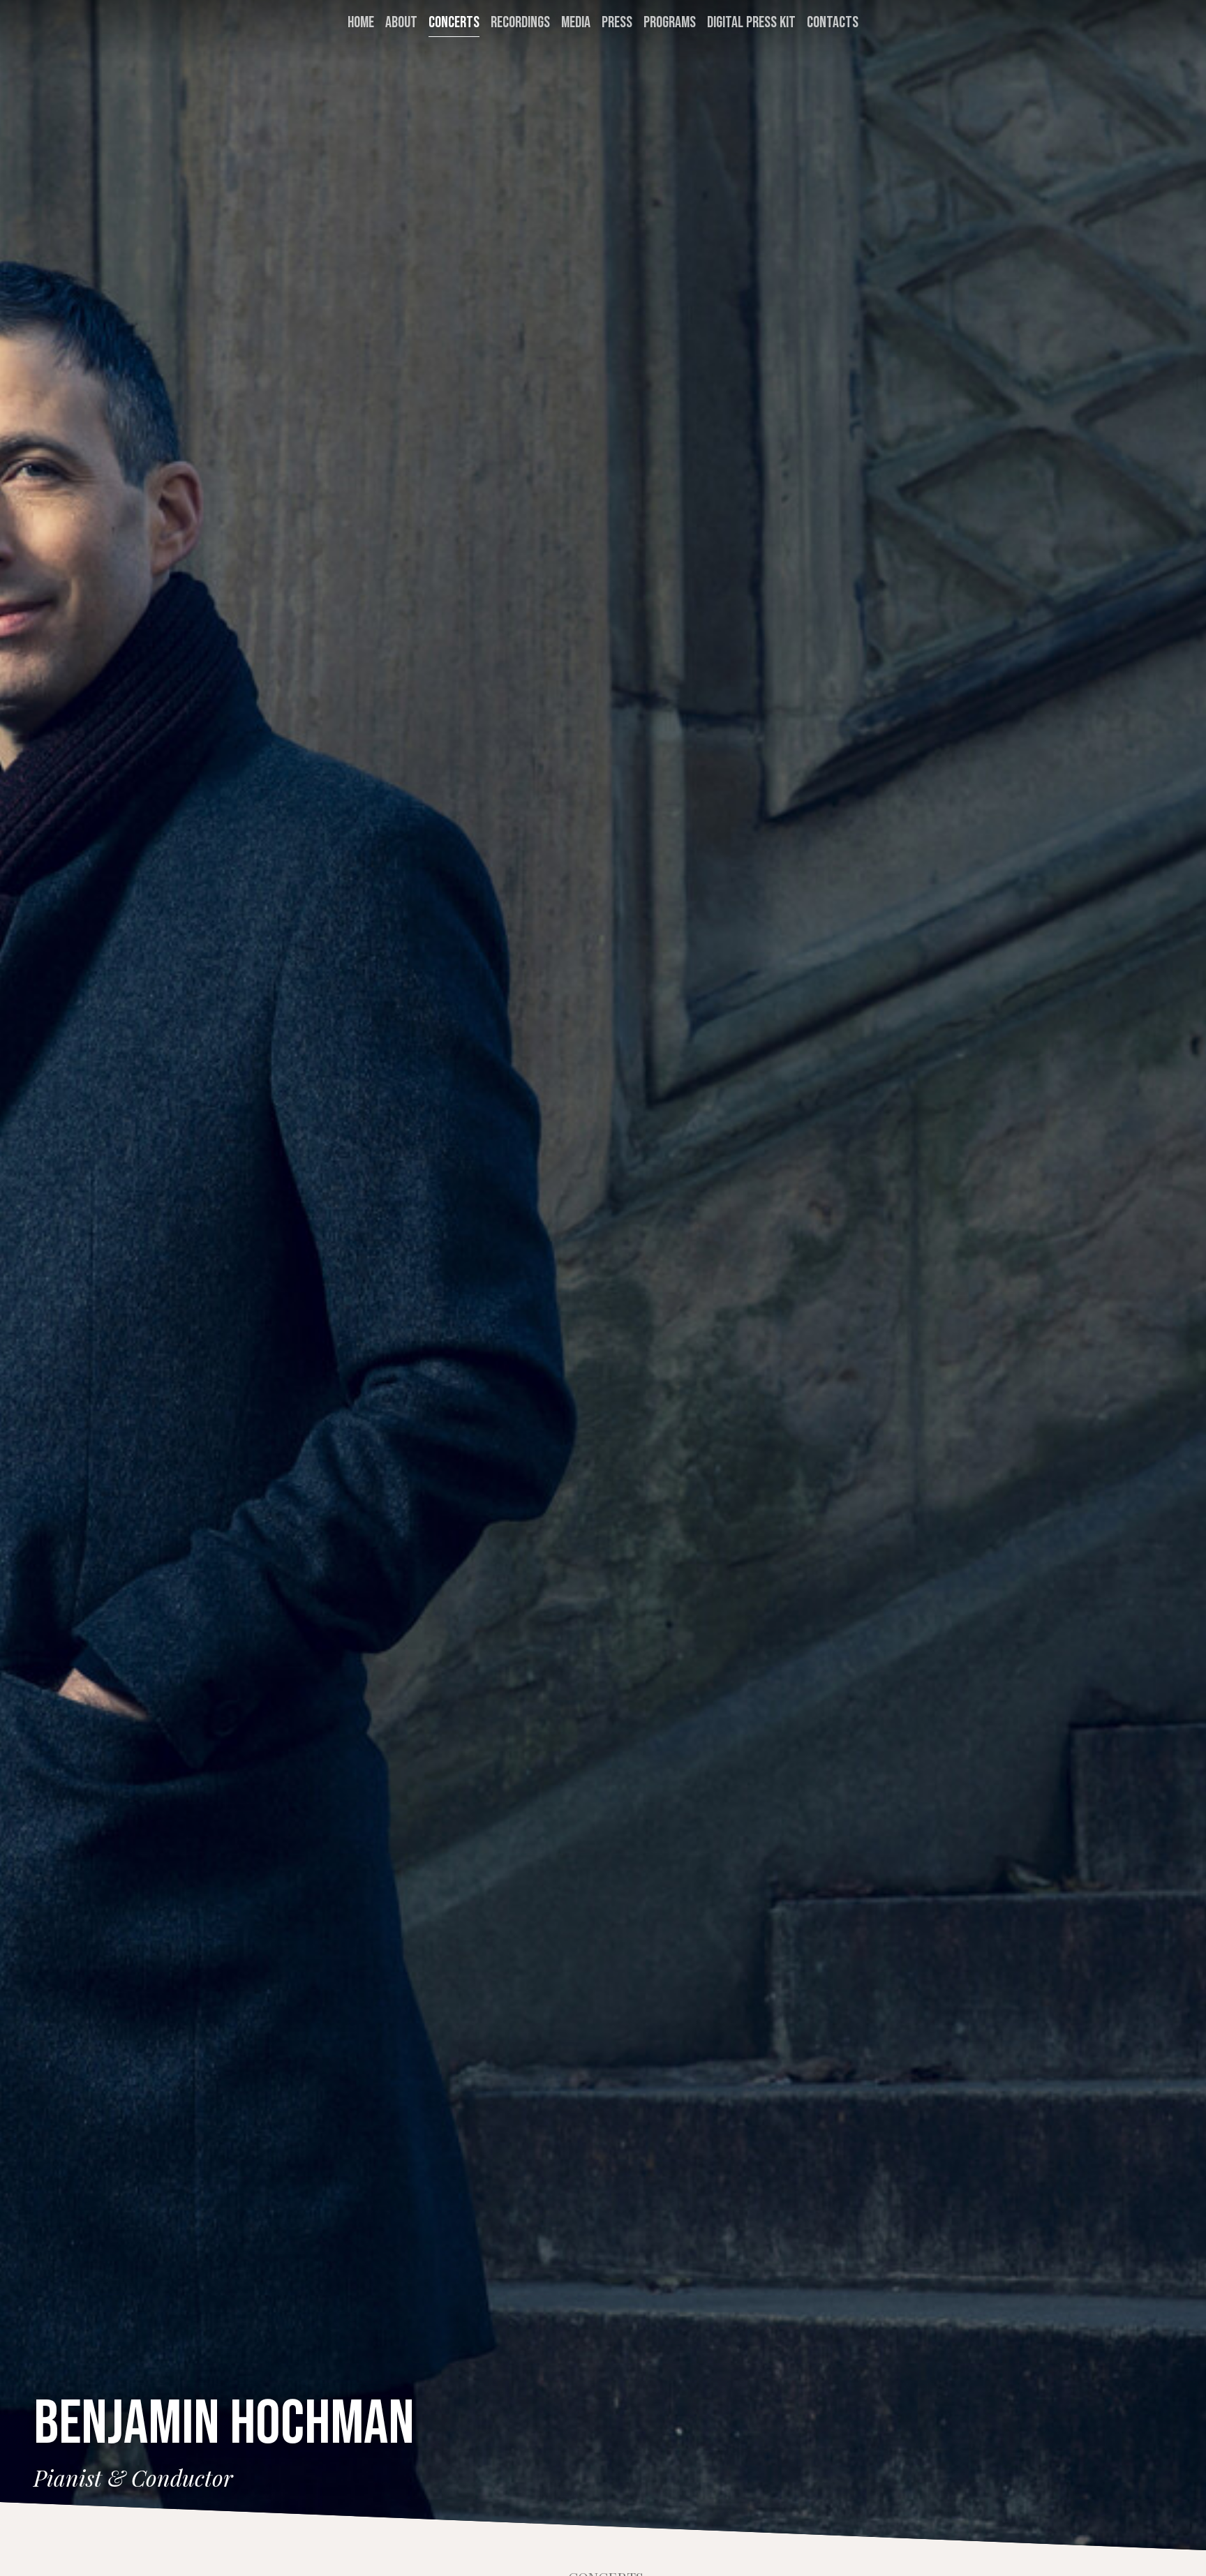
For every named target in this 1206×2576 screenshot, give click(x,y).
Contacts (833, 23)
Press (617, 23)
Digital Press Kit (751, 23)
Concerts (454, 23)
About (401, 23)
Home (361, 23)
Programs (670, 23)
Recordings (520, 23)
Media (576, 23)
